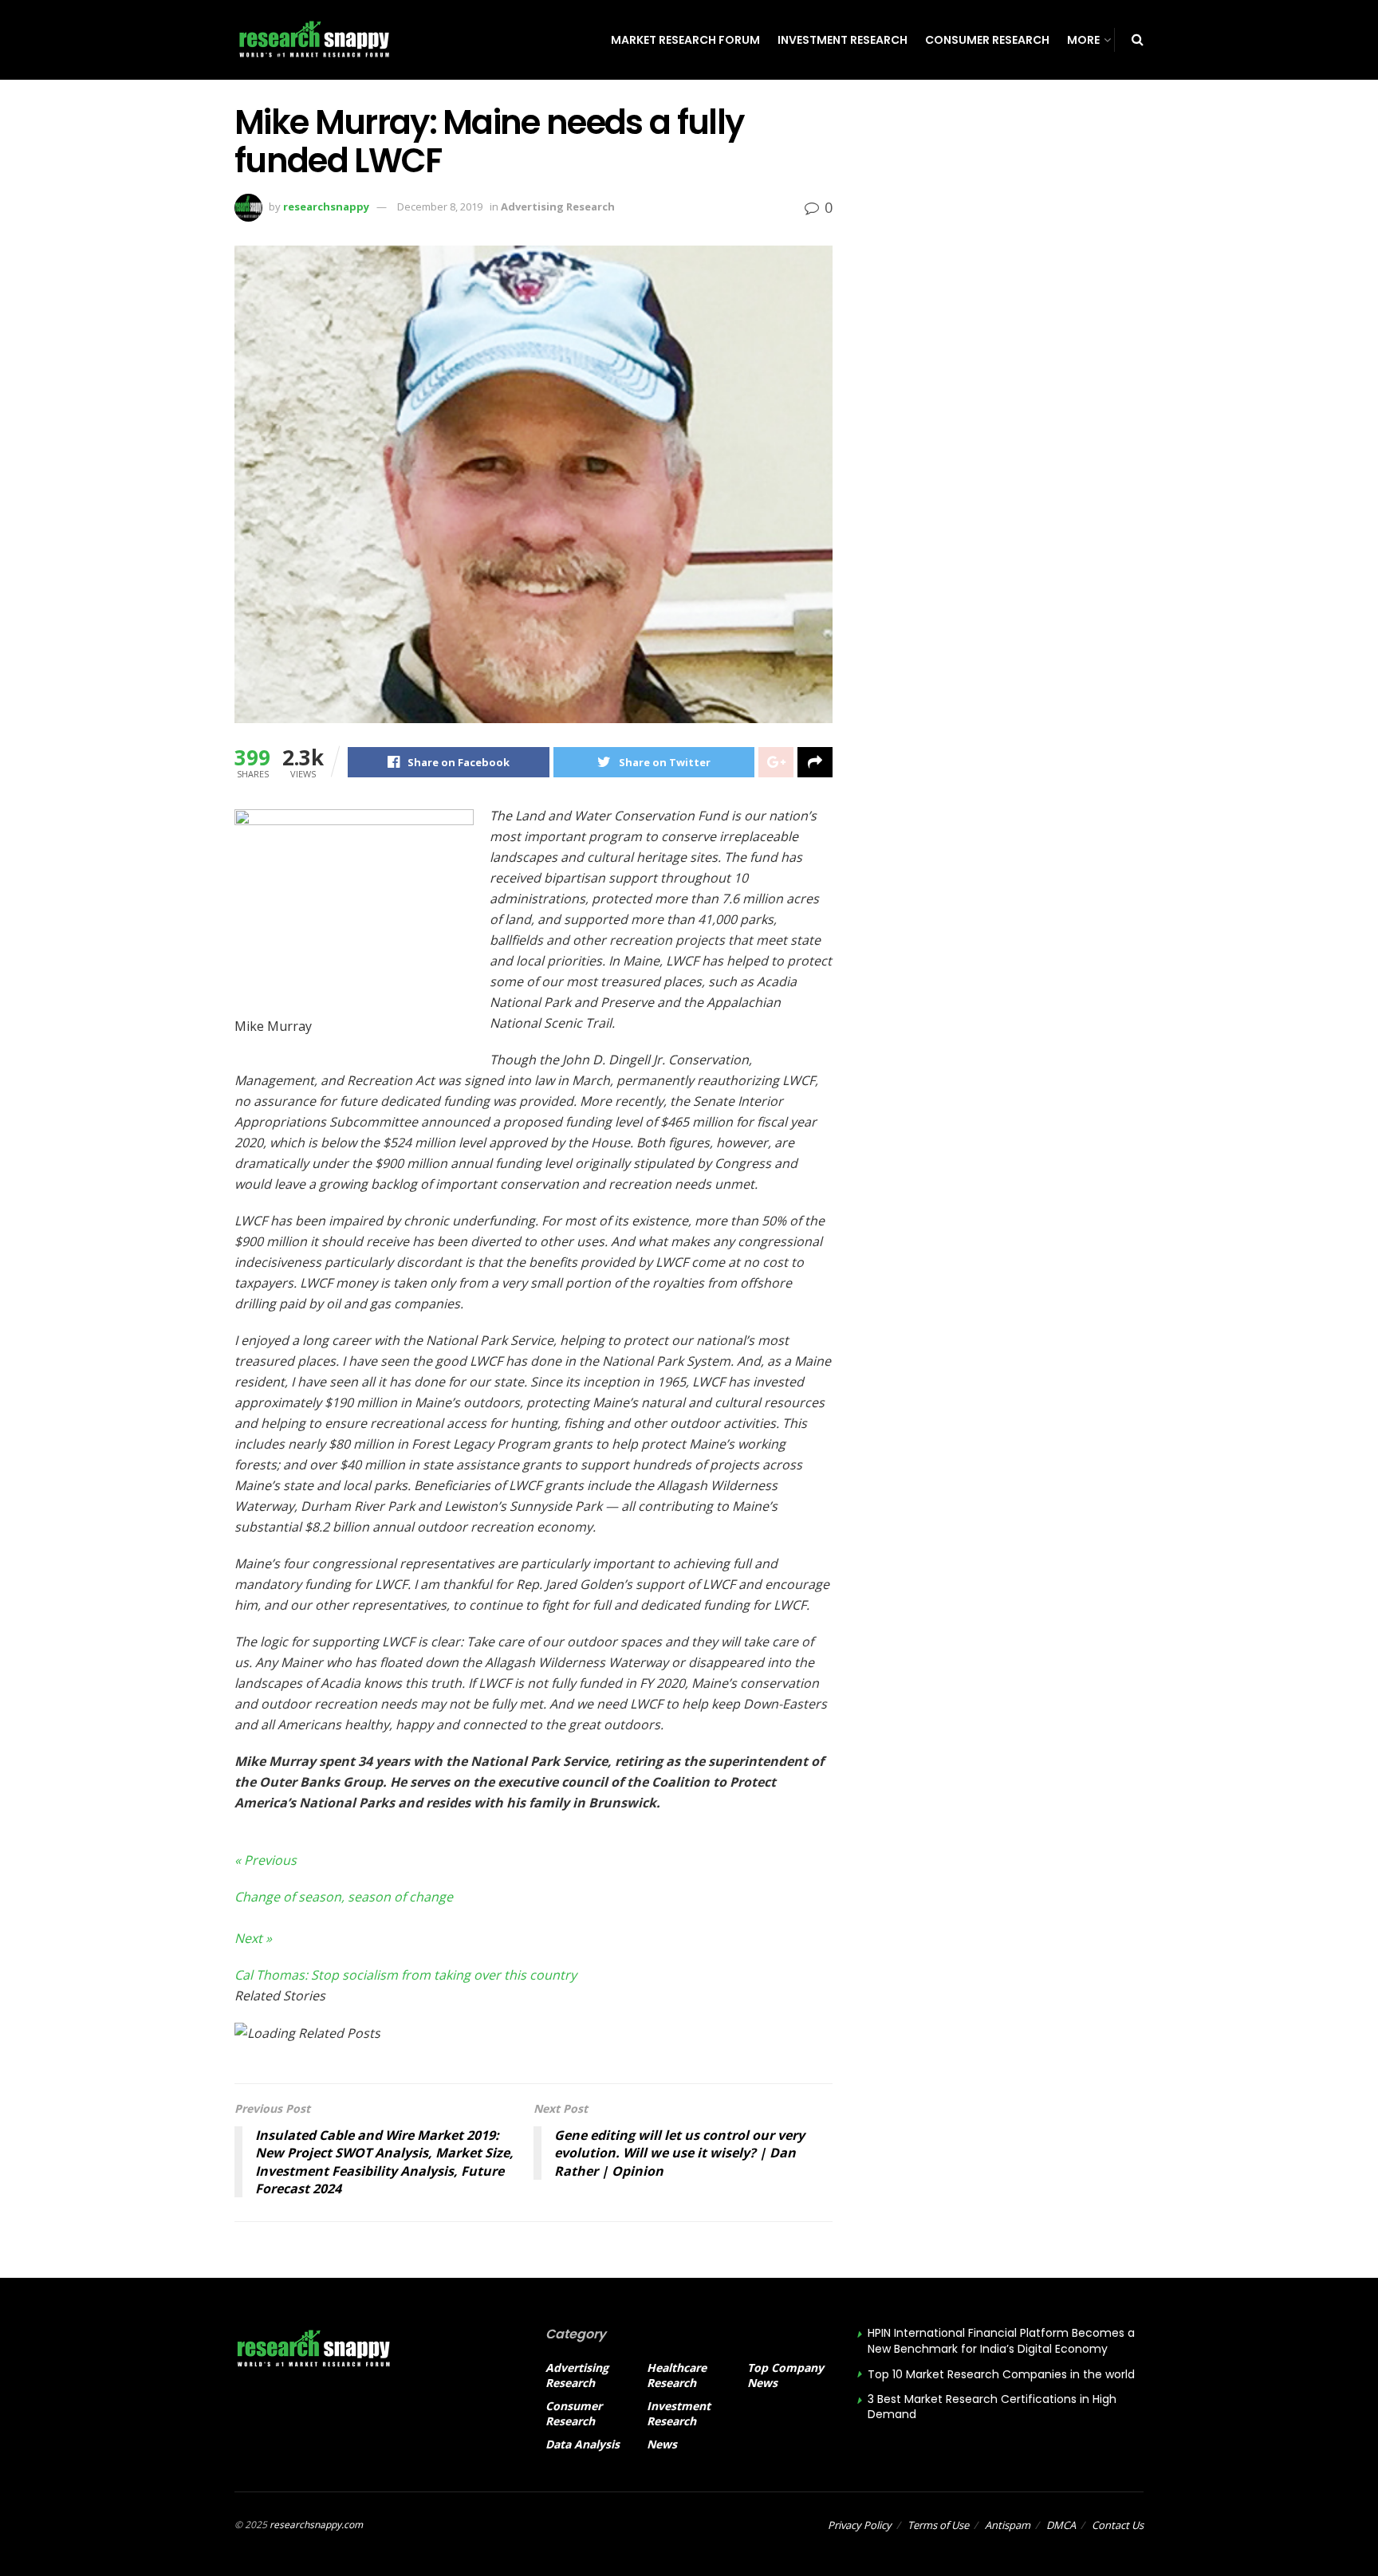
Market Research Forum (685, 40)
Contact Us (1118, 2525)
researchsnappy (326, 206)
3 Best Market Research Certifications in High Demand (992, 2407)
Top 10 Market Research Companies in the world (1001, 2374)
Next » (253, 1938)
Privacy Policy (860, 2525)
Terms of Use (938, 2525)
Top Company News (785, 2375)
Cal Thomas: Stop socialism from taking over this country (406, 1975)
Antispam (1008, 2525)
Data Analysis (583, 2444)
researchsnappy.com (316, 2525)
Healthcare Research (677, 2375)
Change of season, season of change (344, 1897)
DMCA (1061, 2525)
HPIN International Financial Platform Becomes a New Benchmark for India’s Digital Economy (1001, 2341)
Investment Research (843, 40)
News (662, 2444)
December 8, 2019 (440, 206)
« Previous (266, 1860)
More (1083, 40)
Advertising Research (558, 206)
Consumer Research (987, 40)
